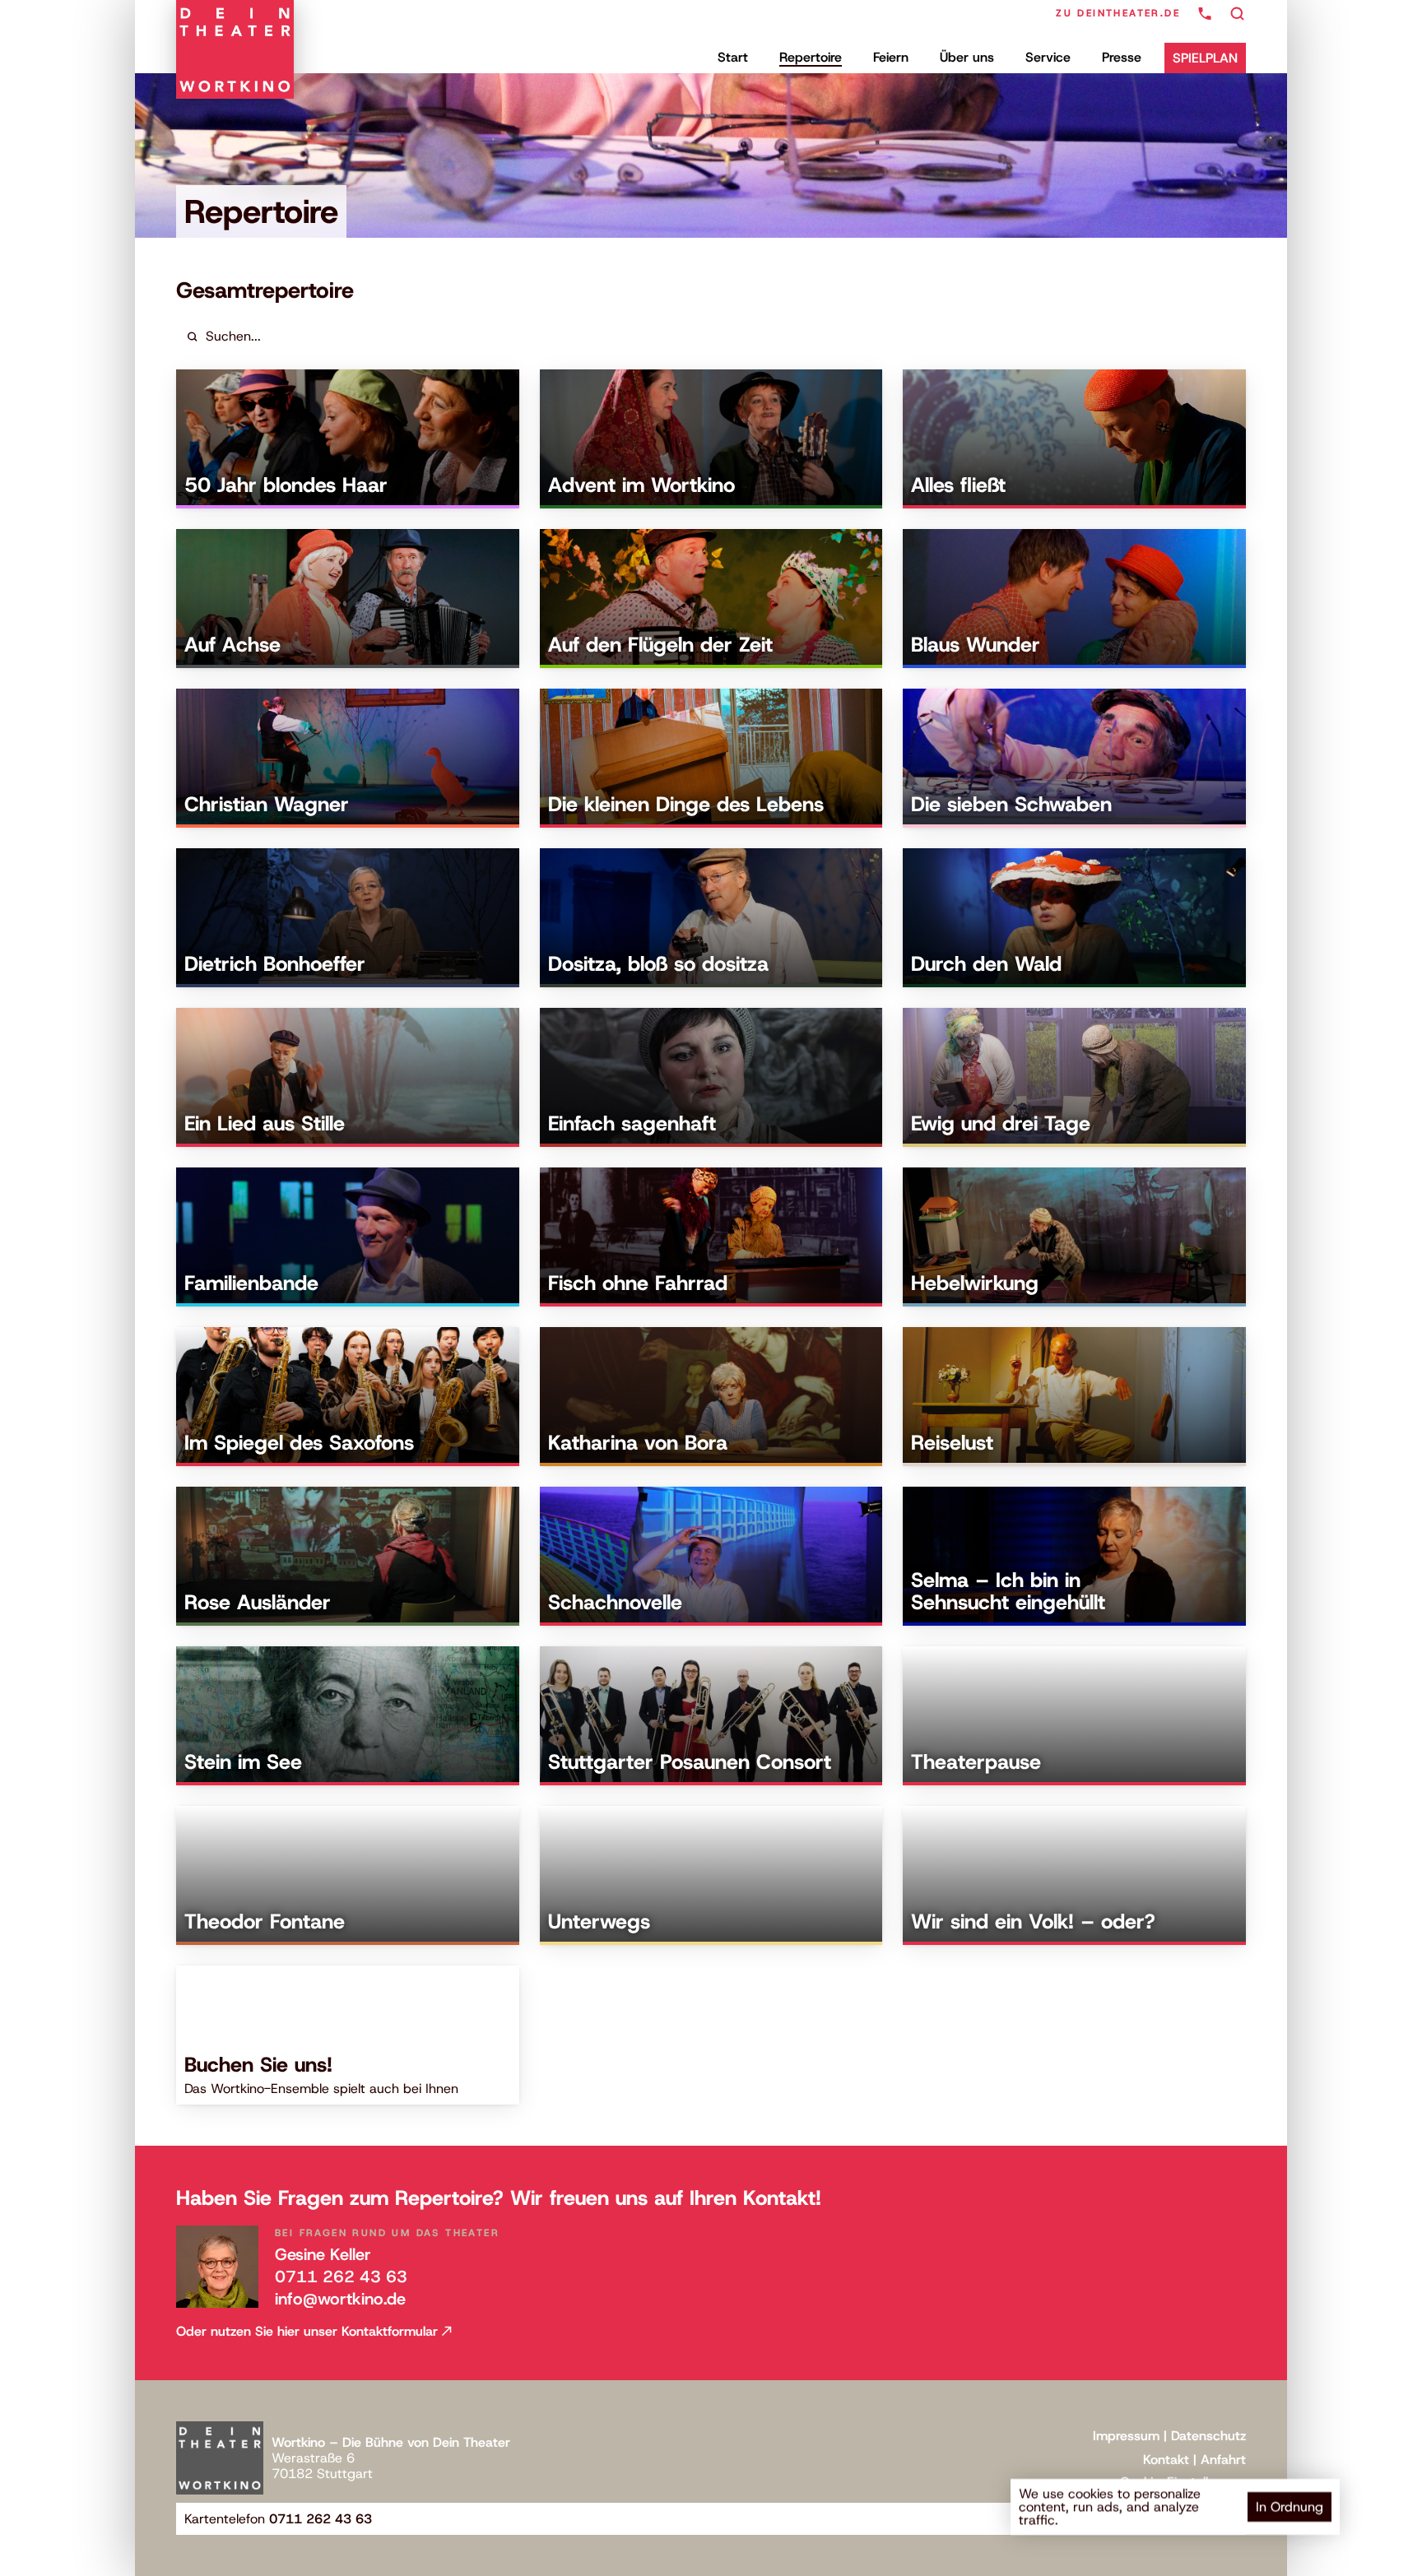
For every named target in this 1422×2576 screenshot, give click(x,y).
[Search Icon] (1238, 14)
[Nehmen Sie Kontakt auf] (1205, 14)
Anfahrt (1223, 2460)
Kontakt (1166, 2460)
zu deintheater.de (1118, 13)
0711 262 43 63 (341, 2277)
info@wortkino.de (340, 2299)
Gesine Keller (323, 2254)
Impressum (1126, 2436)
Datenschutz (1208, 2436)
